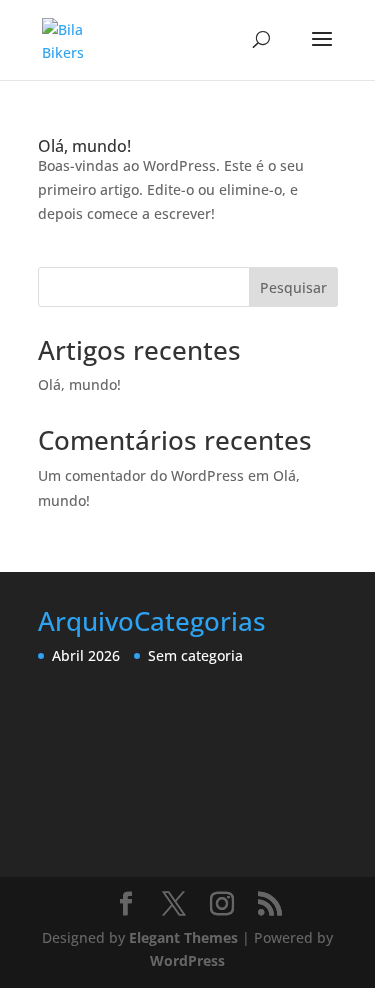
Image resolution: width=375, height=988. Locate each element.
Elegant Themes (183, 937)
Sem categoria (195, 655)
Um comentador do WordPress (141, 475)
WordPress (187, 960)
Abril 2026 (86, 655)
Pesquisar (293, 287)
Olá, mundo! (84, 146)
